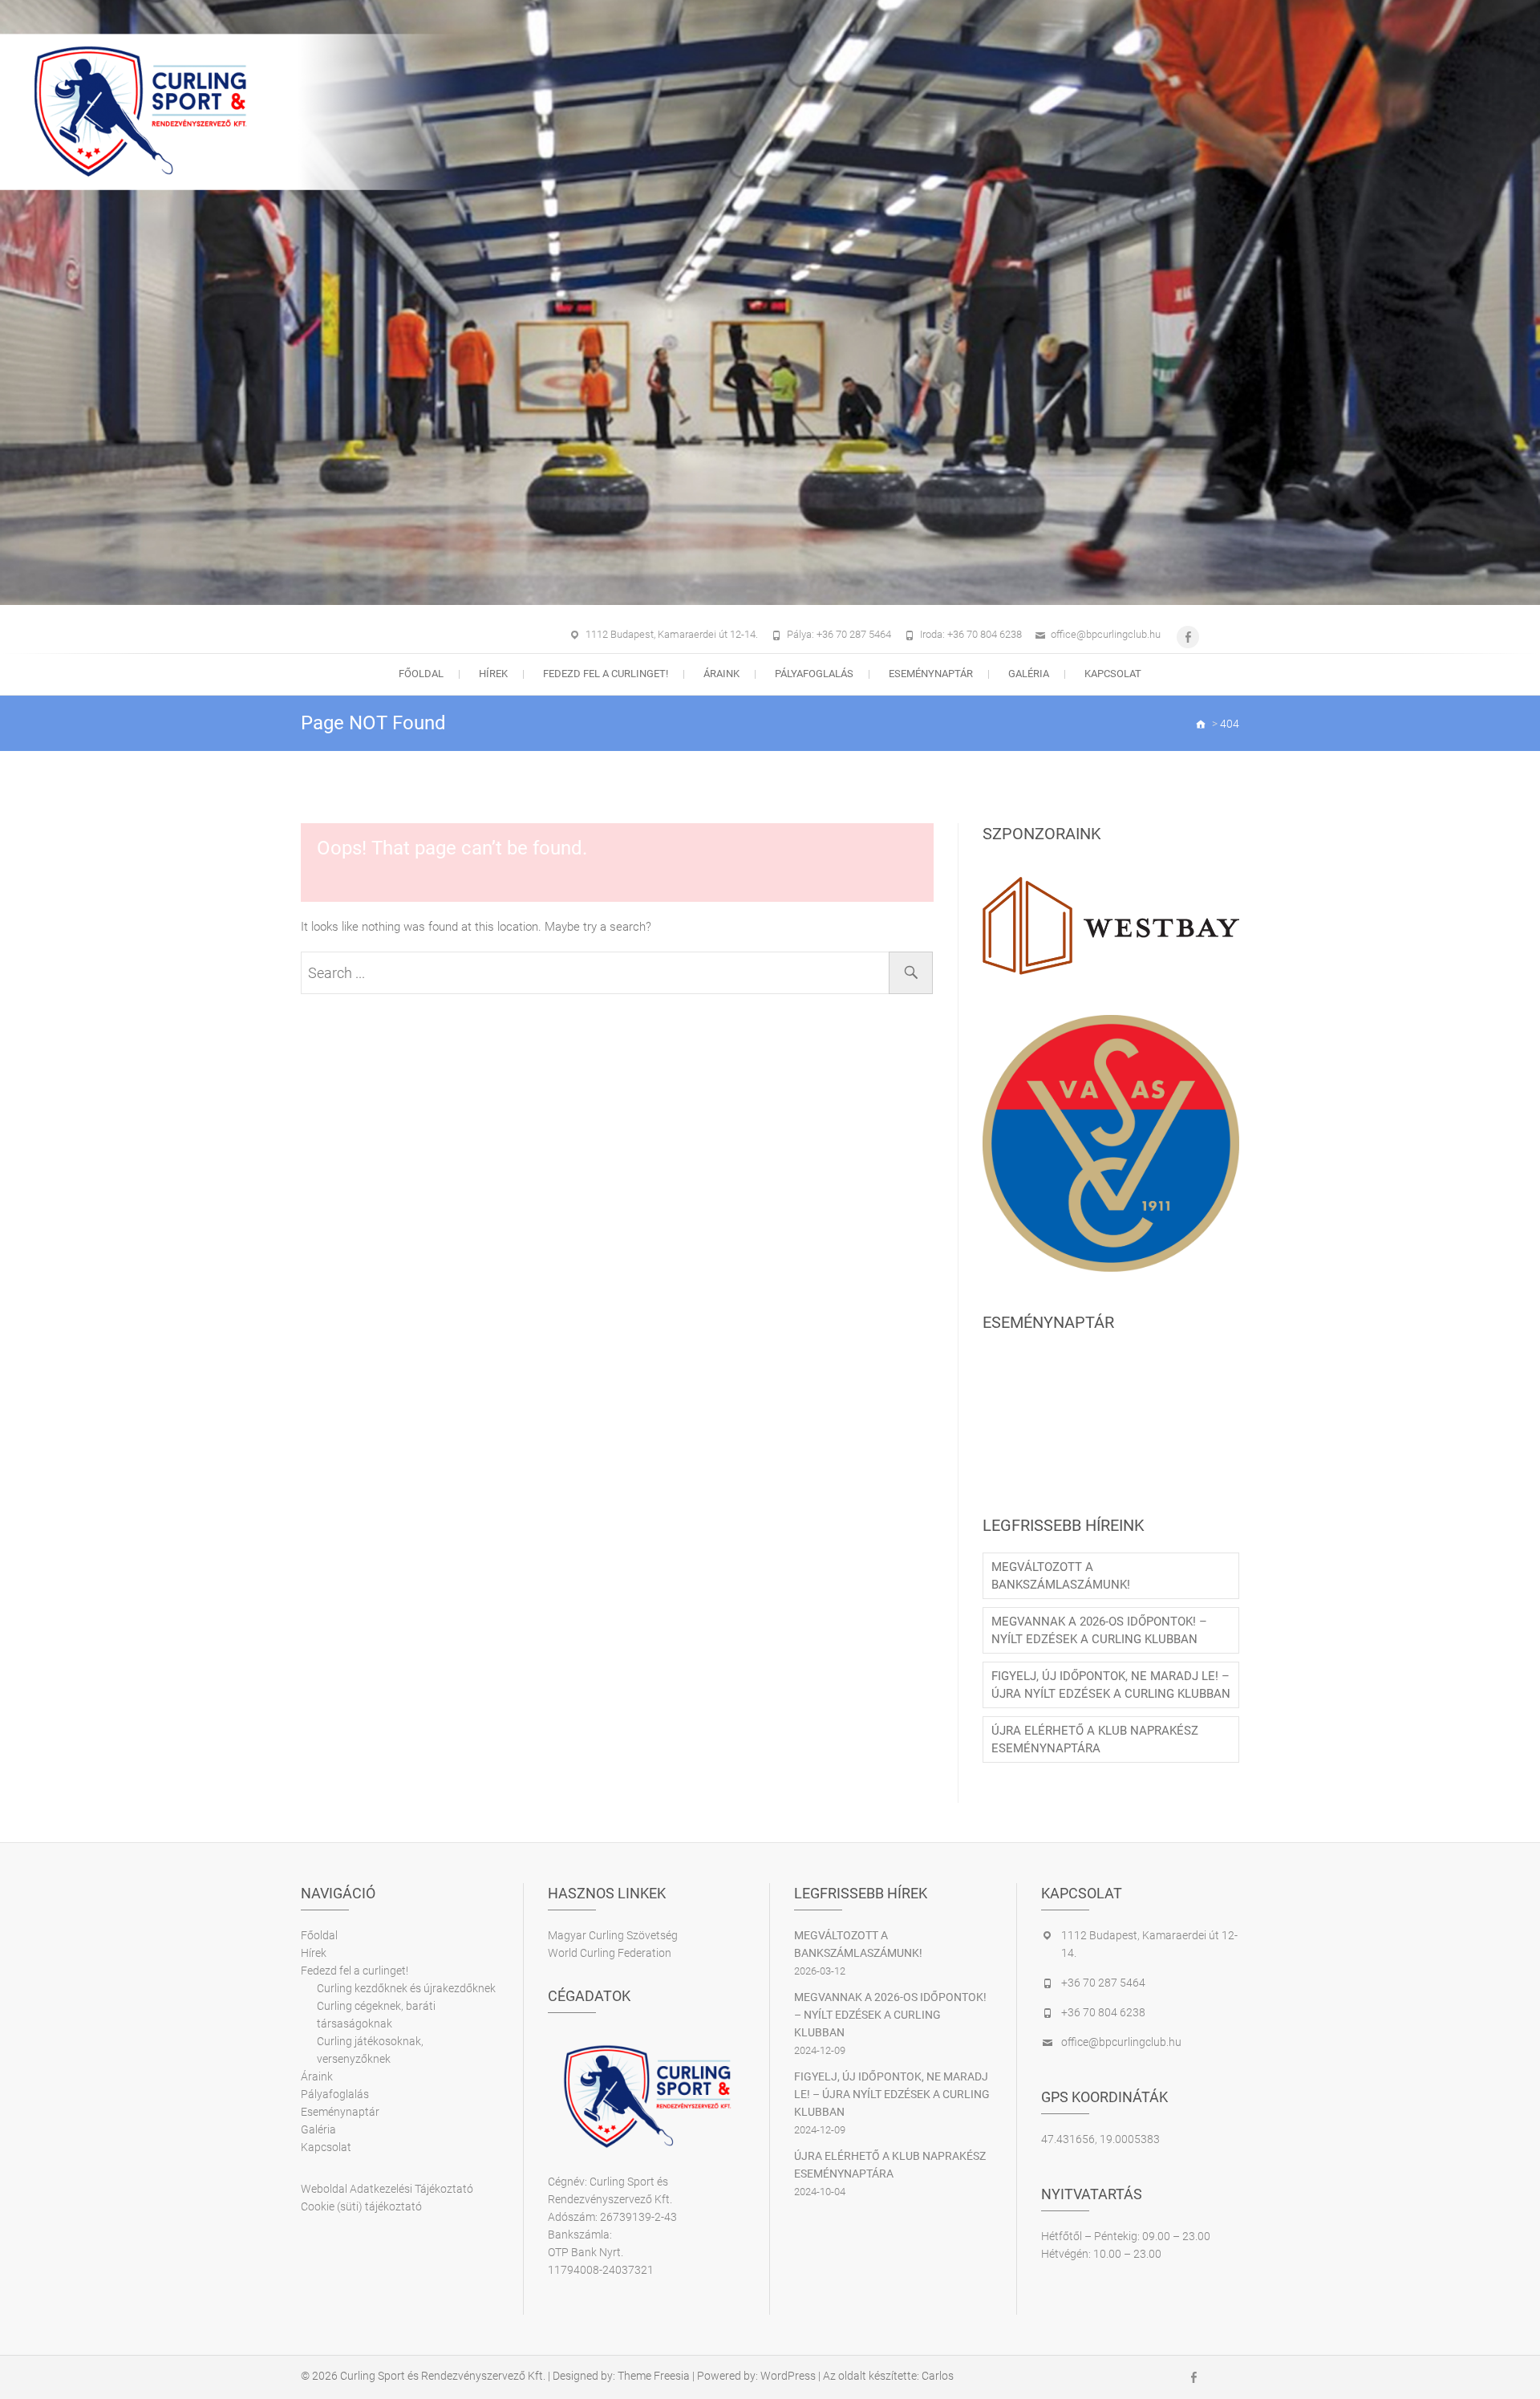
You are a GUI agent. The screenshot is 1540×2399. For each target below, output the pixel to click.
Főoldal (421, 674)
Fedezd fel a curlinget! (606, 674)
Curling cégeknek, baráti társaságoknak (376, 2015)
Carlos (938, 2376)
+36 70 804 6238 (1103, 2012)
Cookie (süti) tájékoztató (361, 2206)
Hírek (493, 674)
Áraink (721, 674)
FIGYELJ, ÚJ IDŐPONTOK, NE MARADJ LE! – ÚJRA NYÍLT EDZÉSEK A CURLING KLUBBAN (1111, 1685)
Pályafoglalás (814, 674)
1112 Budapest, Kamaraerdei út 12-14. (672, 634)
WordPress (788, 2376)
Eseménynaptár (931, 674)
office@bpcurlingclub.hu (1106, 634)
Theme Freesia (654, 2376)
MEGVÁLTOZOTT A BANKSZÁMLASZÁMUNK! (1061, 1576)
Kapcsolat (1113, 674)
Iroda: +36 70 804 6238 (971, 634)
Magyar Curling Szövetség (613, 1935)
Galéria (1029, 674)
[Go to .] (1202, 724)
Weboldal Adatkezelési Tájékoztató (387, 2189)
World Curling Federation (610, 1953)
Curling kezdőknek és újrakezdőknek (406, 1988)
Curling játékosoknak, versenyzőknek (370, 2050)
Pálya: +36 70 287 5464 (839, 634)
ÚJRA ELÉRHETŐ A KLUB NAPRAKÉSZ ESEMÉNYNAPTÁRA (1095, 1739)
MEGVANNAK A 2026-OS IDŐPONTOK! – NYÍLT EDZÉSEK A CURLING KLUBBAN (1099, 1630)
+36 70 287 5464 (1103, 1983)
